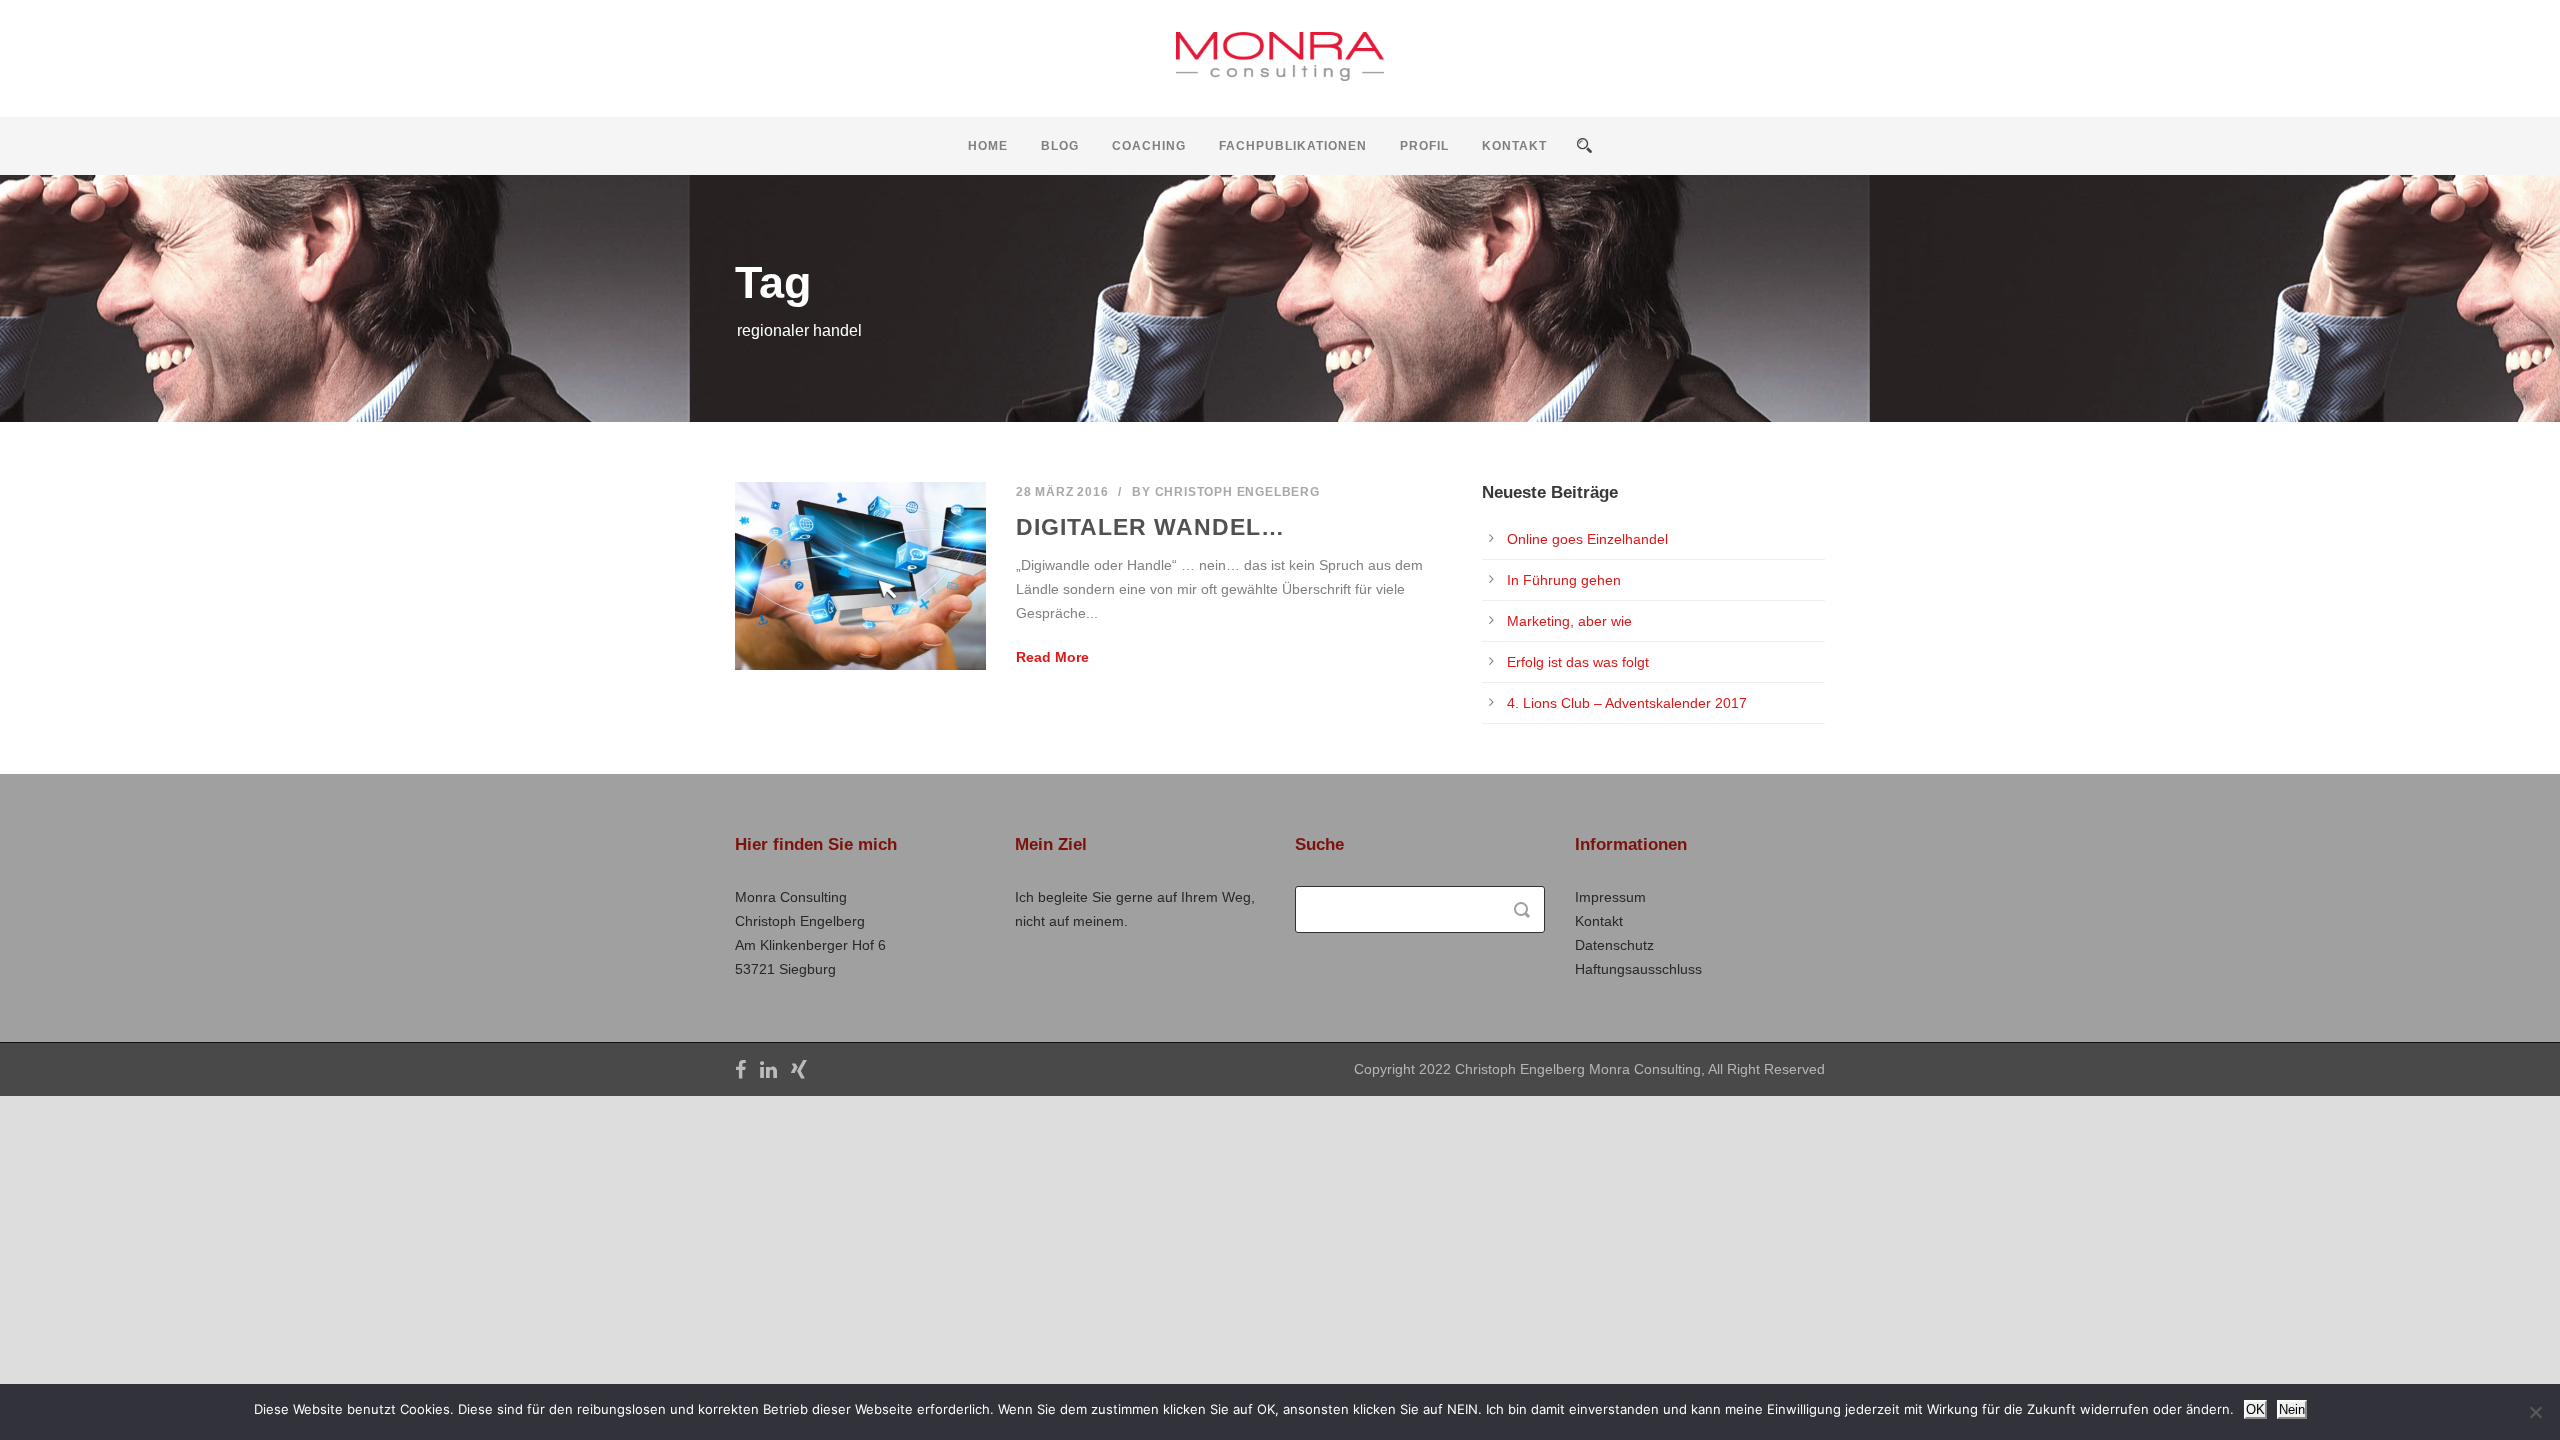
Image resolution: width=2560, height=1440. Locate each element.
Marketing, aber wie (1569, 621)
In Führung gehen (1564, 580)
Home (988, 146)
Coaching (1149, 146)
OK (2255, 1409)
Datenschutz (1614, 945)
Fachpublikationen (1293, 146)
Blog (1060, 146)
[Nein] (2535, 1412)
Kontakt (1514, 146)
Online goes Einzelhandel (1587, 539)
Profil (1424, 146)
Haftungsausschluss (1638, 969)
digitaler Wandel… (1150, 527)
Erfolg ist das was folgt (1578, 662)
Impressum (1610, 897)
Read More (1052, 657)
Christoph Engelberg (1237, 492)
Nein (2292, 1409)
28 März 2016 (1062, 492)
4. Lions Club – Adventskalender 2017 (1627, 703)
